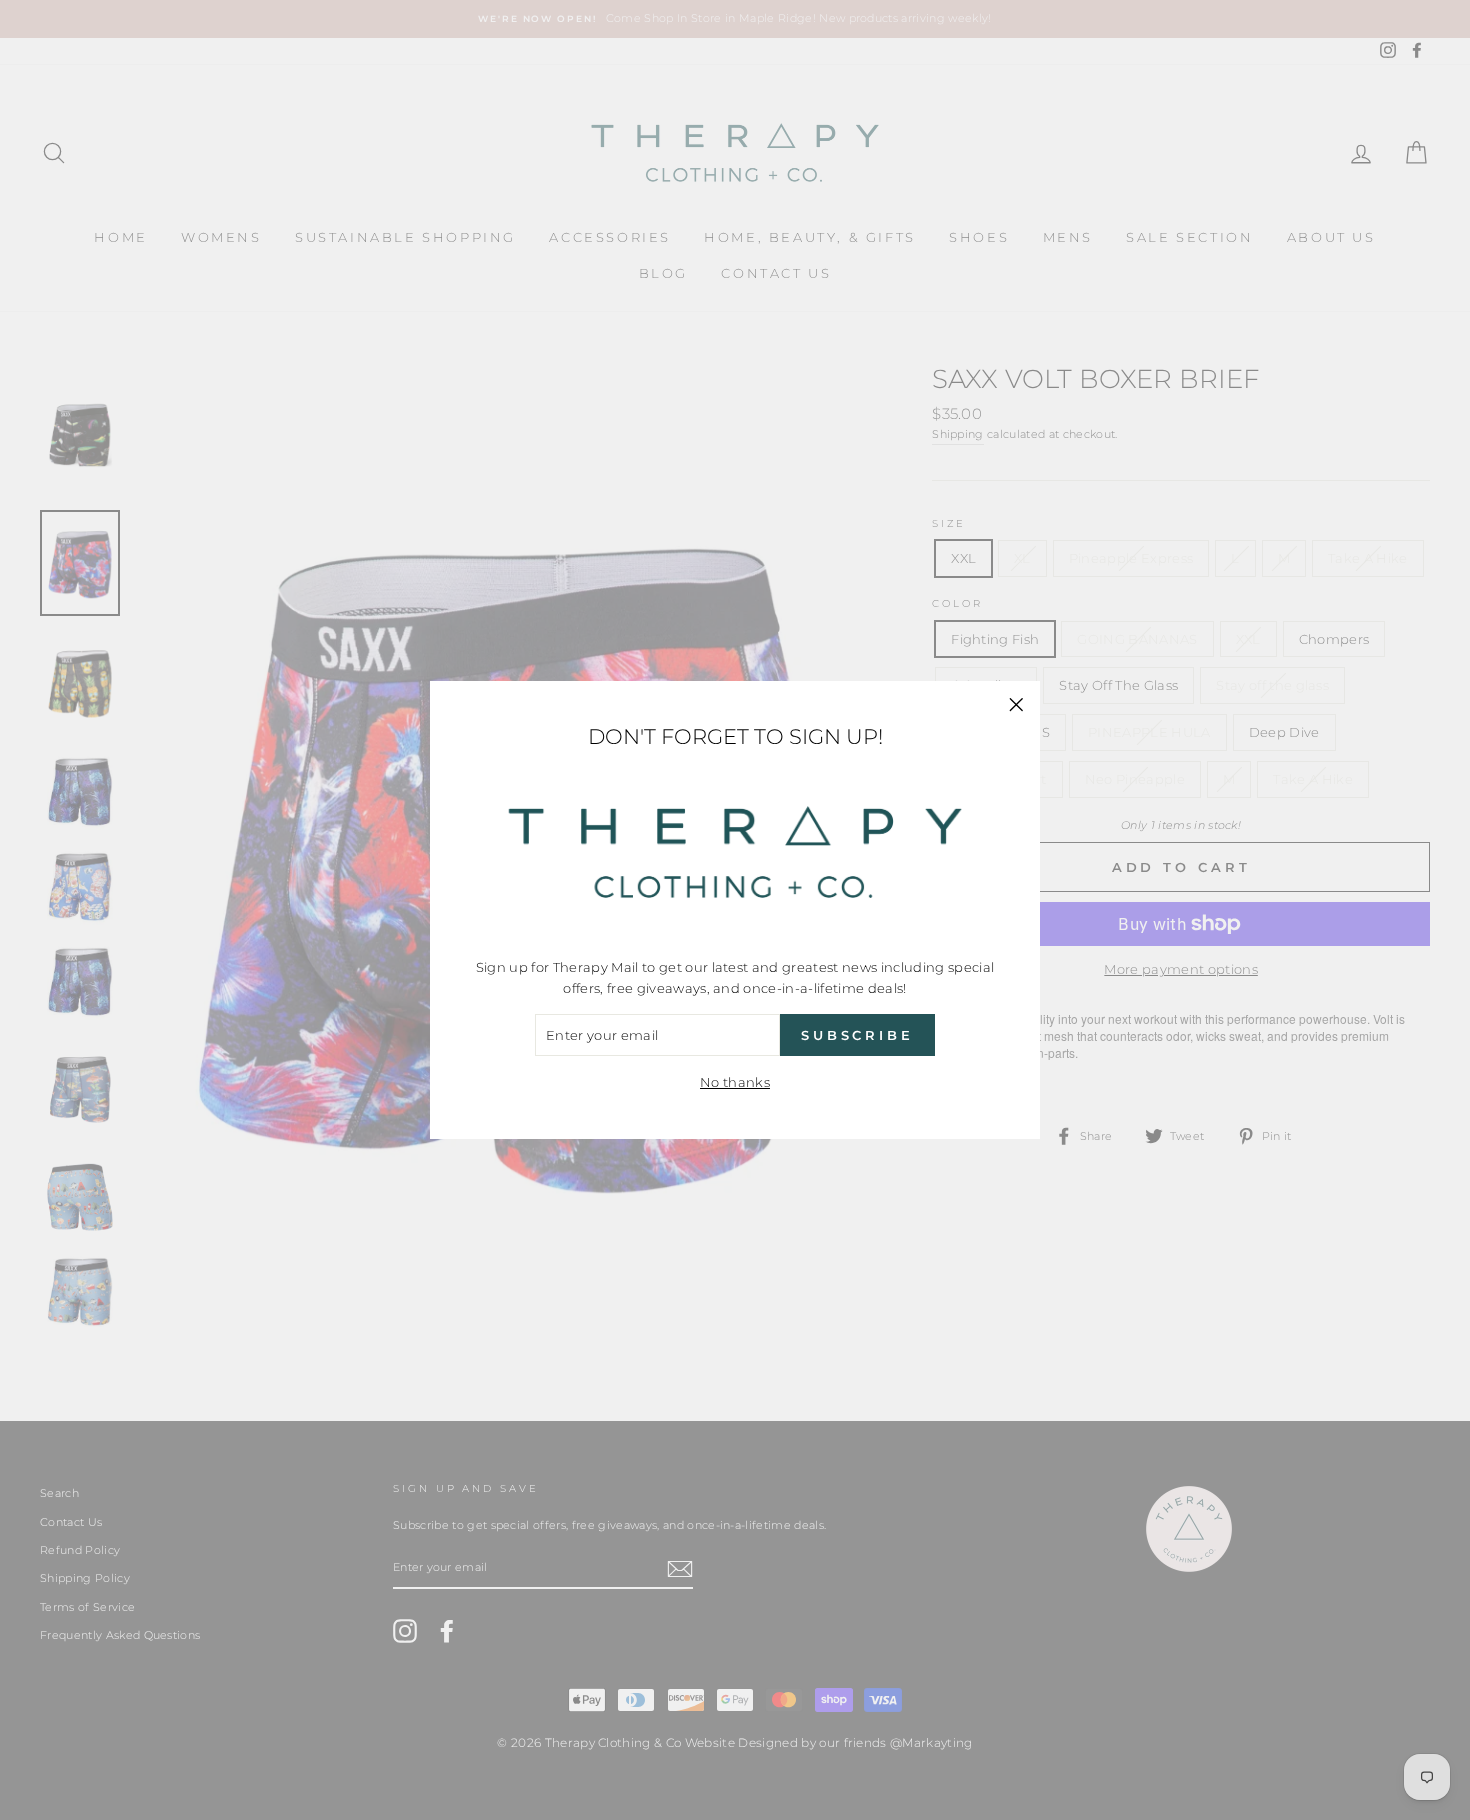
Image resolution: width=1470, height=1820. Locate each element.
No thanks (735, 1082)
